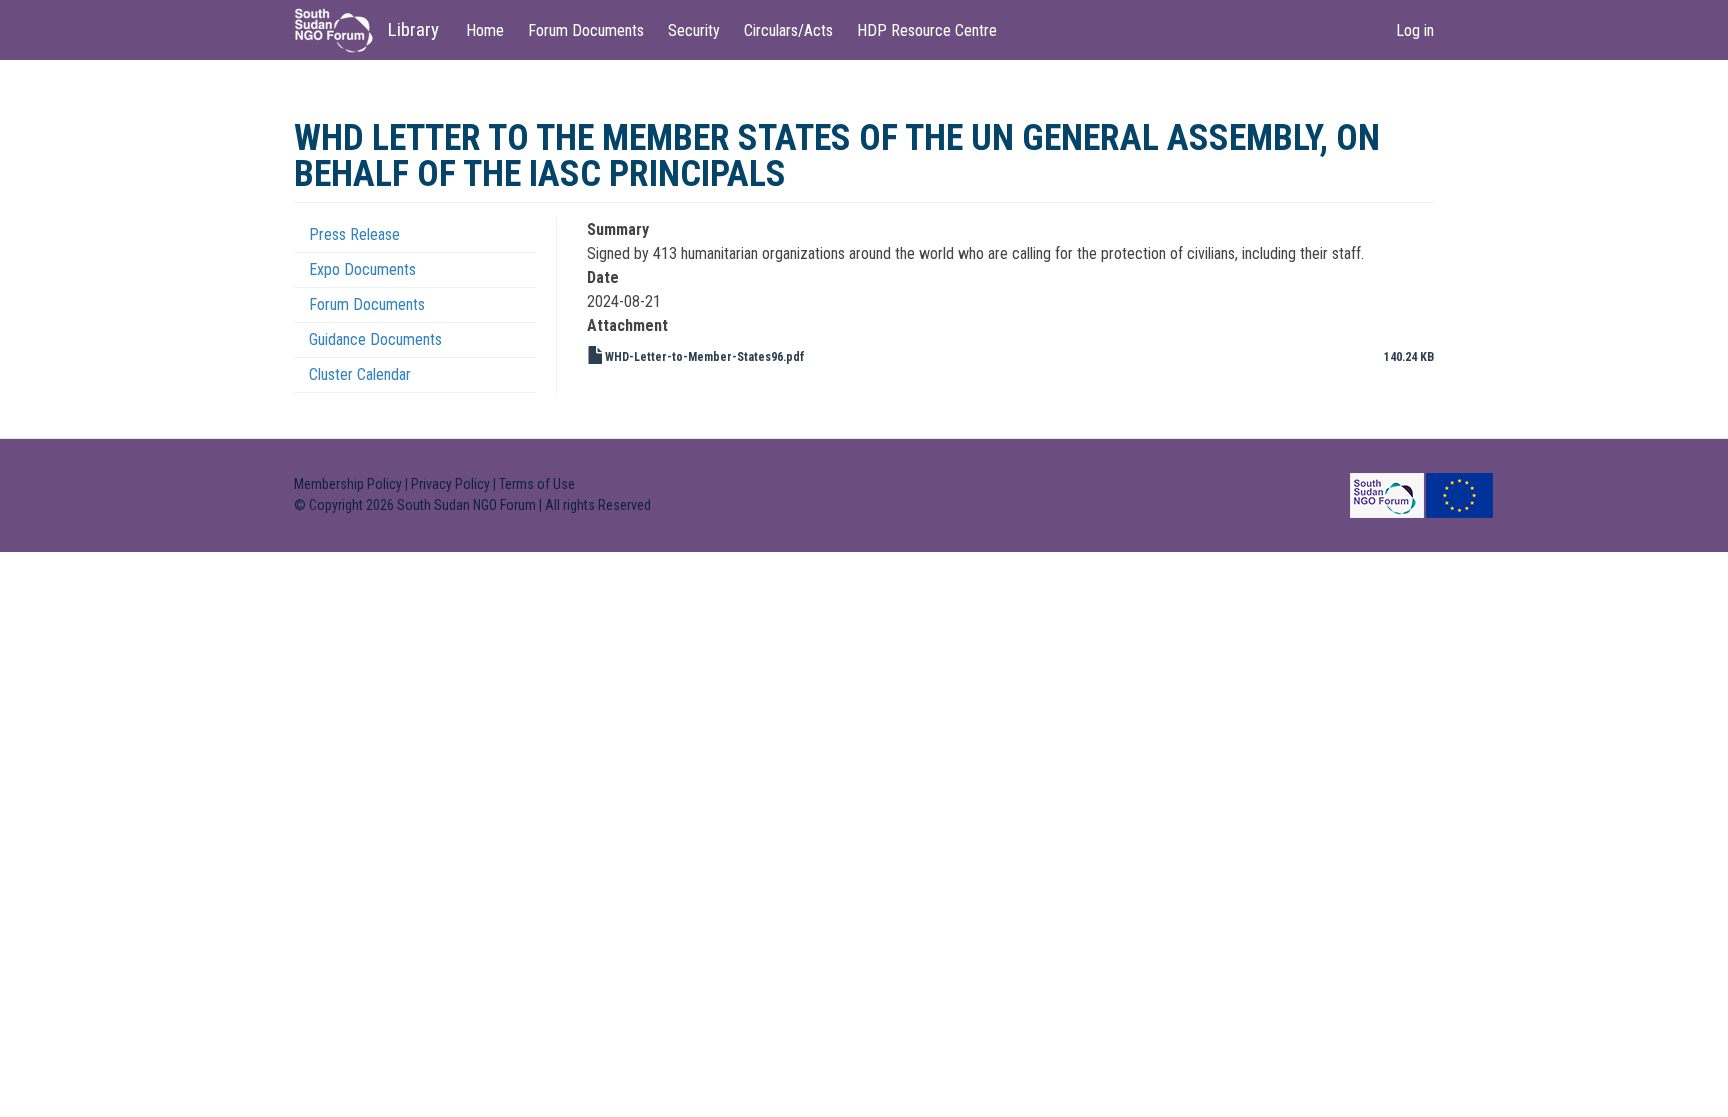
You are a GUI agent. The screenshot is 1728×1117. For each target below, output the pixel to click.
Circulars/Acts (788, 30)
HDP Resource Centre (927, 30)
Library (413, 29)
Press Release (354, 234)
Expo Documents (362, 269)
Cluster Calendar (360, 374)
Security (694, 30)
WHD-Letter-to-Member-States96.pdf (705, 357)
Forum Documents (586, 30)
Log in (1415, 30)
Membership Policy (348, 484)
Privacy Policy (450, 484)
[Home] (341, 30)
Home (485, 30)
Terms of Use (537, 484)
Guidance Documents (375, 339)
